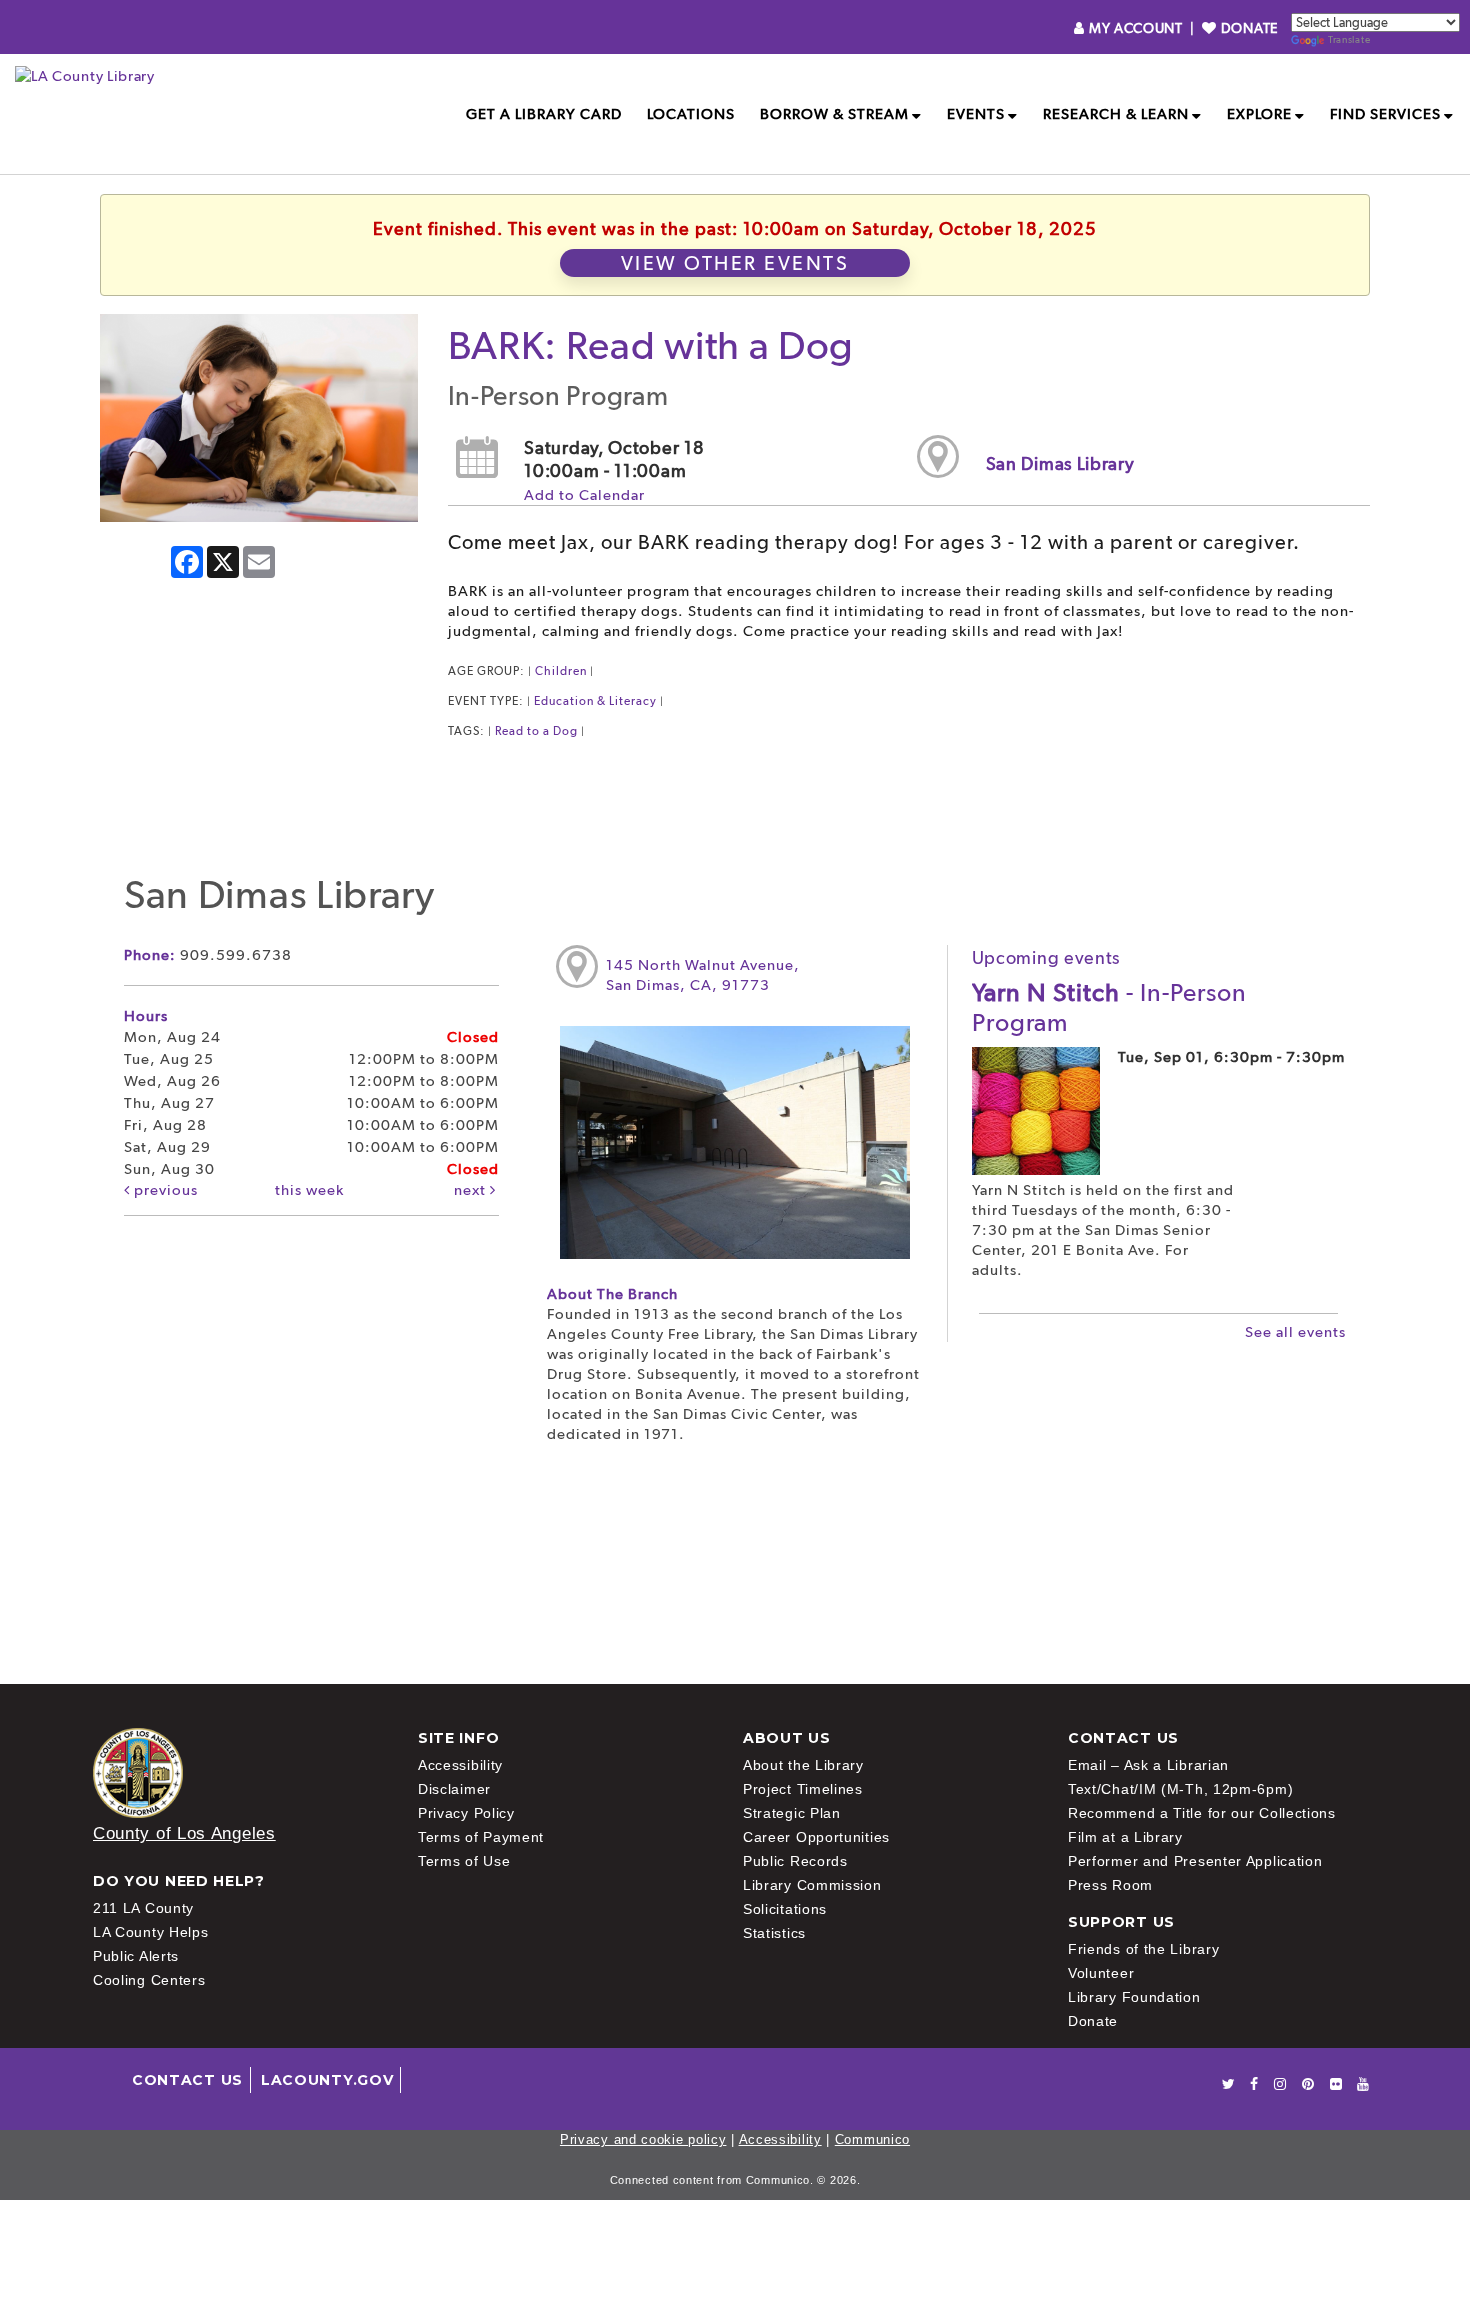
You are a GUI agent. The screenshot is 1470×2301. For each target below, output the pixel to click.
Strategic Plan (792, 1813)
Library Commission (812, 1885)
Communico (872, 2139)
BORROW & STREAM (834, 114)
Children (561, 671)
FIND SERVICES (1385, 114)
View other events (735, 263)
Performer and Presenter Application (1195, 1861)
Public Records (795, 1861)
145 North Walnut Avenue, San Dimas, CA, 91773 (703, 975)
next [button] (472, 1190)
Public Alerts (136, 1956)
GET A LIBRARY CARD (544, 114)
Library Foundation (1134, 1997)
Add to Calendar (584, 495)
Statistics (774, 1933)
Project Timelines (803, 1789)
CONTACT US (187, 2080)
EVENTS (976, 114)
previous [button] (164, 1190)
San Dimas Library (1060, 463)
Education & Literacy (595, 701)
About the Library (803, 1765)
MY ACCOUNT (1135, 28)
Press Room (1110, 1885)
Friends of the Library (1143, 1949)
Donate (1093, 2021)
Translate (1349, 39)
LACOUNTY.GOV (327, 2080)
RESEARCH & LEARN (1116, 114)
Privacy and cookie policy (643, 2139)
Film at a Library (1125, 1837)
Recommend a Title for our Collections (1202, 1813)
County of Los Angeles (184, 1833)
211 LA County (143, 1908)
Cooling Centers (149, 1980)
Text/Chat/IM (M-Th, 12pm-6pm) (1180, 1789)
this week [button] (309, 1190)
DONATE (1247, 28)
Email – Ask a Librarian (1148, 1765)
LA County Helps (151, 1932)
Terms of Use (464, 1861)
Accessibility (460, 1765)
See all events (1295, 1332)
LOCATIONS (691, 114)
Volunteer (1101, 1973)
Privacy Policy (466, 1813)
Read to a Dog (536, 731)
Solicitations (785, 1909)
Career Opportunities (816, 1837)
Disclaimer (454, 1789)
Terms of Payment (481, 1837)
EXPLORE (1259, 114)
